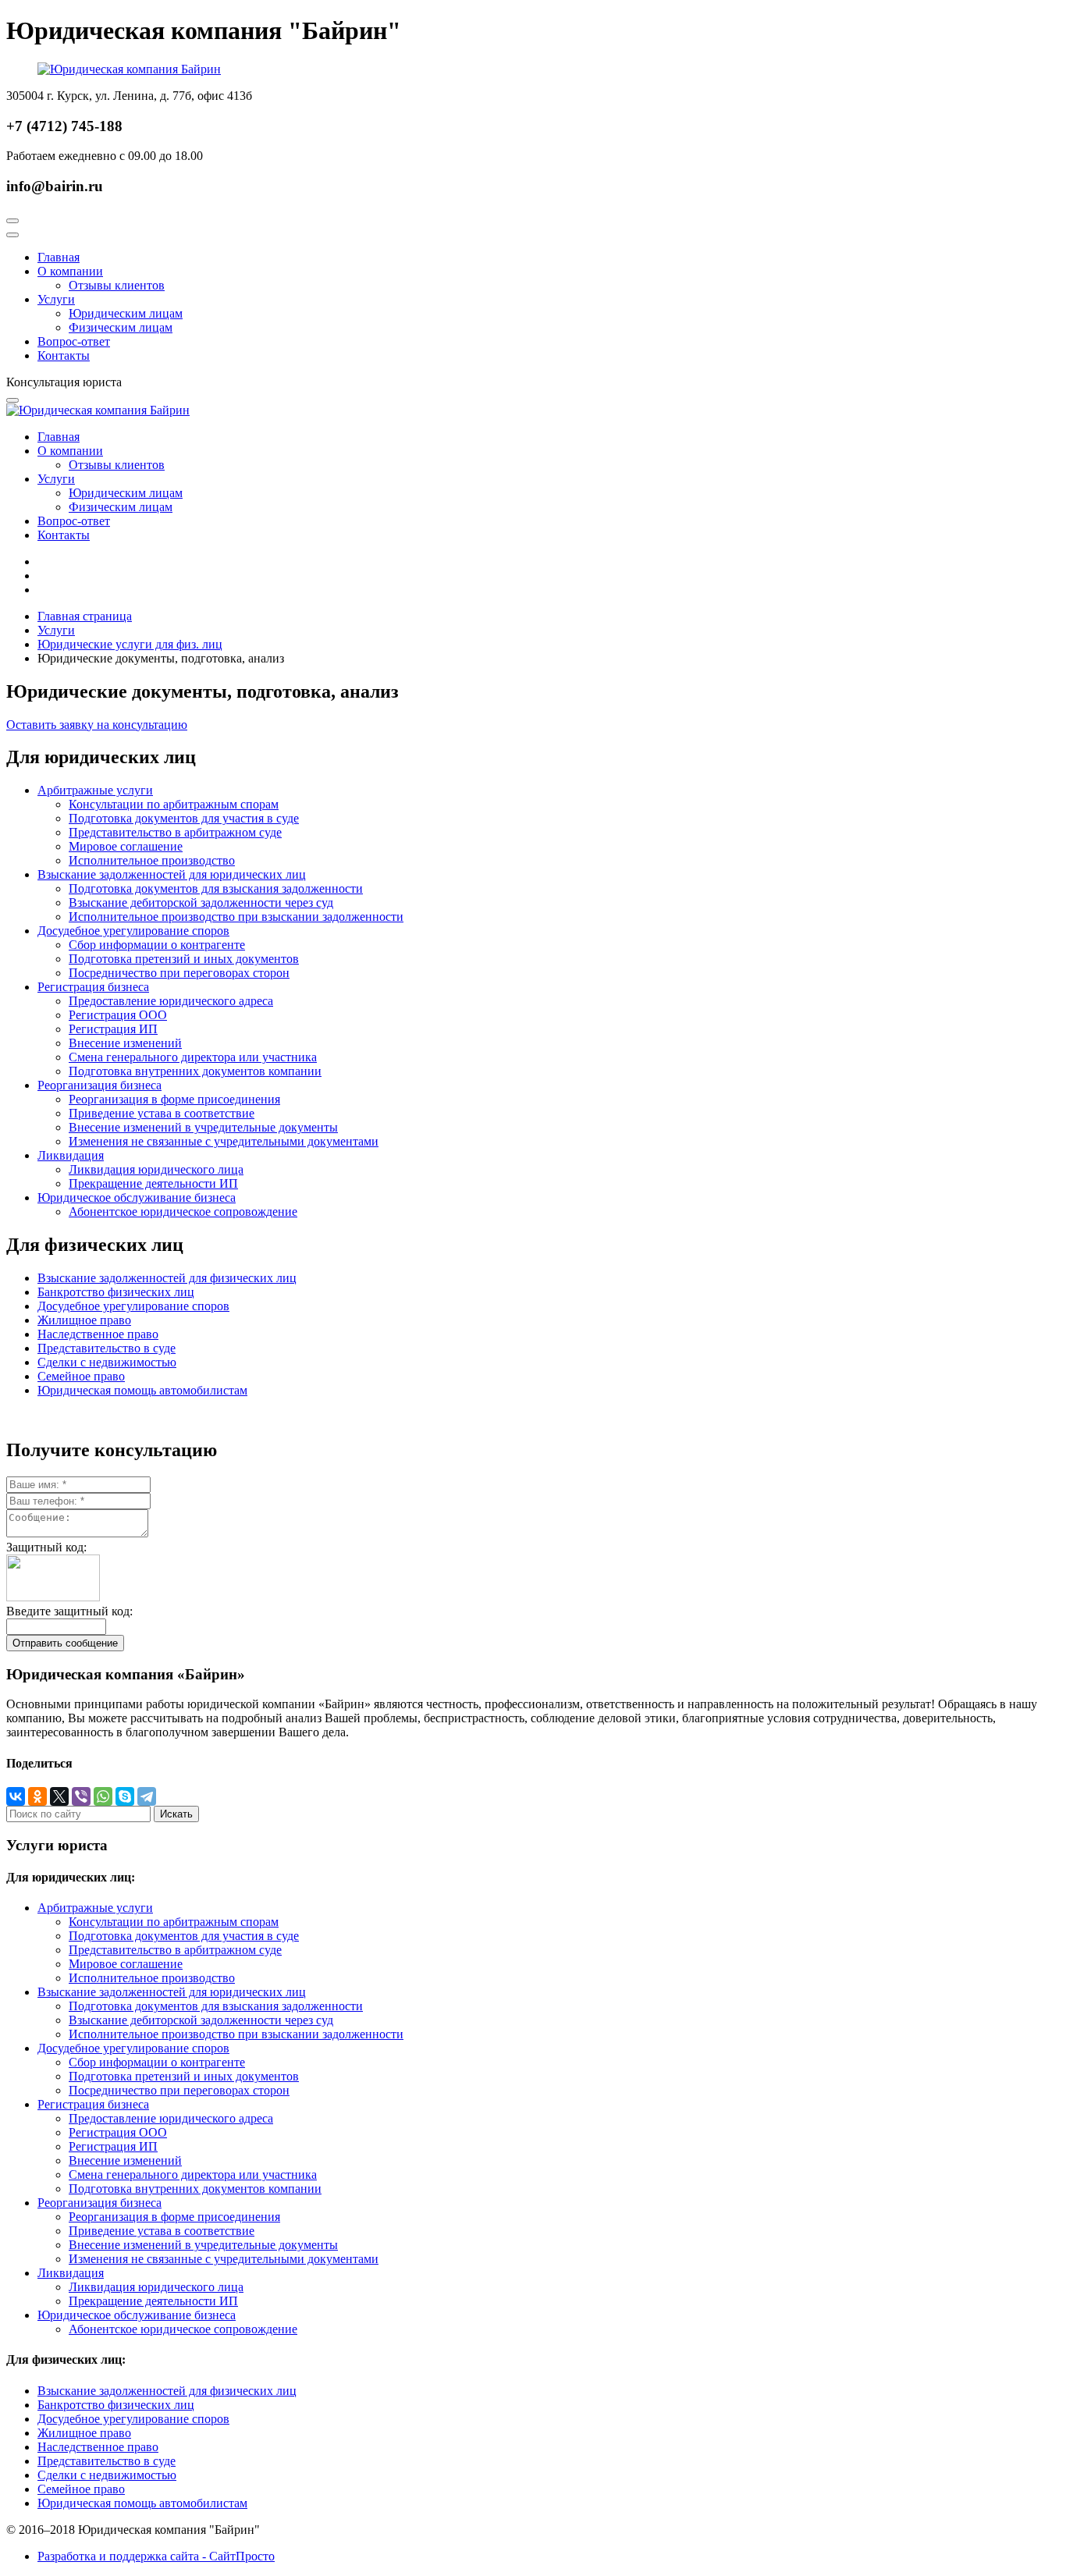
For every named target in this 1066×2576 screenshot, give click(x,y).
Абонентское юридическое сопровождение (183, 1212)
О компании (70, 271)
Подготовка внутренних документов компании (195, 1071)
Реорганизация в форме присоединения (174, 1099)
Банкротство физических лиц (116, 1292)
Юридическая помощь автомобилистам (142, 1390)
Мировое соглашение (126, 846)
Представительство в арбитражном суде (175, 832)
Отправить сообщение (65, 1643)
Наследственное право (98, 1334)
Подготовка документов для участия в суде (184, 818)
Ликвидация (71, 1155)
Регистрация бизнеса (93, 987)
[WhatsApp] (103, 1796)
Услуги (56, 299)
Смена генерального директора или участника (193, 1057)
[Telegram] (147, 1796)
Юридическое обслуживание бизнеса (137, 1197)
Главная (59, 257)
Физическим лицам (121, 327)
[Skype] (125, 1796)
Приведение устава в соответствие (162, 1113)
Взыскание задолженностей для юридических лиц (172, 874)
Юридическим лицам (126, 313)
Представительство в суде (107, 1348)
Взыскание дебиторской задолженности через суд (201, 902)
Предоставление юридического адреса (171, 1001)
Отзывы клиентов (117, 285)
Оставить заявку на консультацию (97, 725)
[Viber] (81, 1796)
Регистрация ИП (113, 1029)
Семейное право (81, 1376)
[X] (59, 1796)
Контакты (64, 355)
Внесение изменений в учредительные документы (203, 1127)
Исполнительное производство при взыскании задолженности (236, 917)
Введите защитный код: (69, 1611)
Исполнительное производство (152, 860)
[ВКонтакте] (16, 1796)
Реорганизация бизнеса (99, 1085)
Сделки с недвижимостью (107, 1362)
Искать (176, 1814)
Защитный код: (46, 1547)
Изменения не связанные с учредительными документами (224, 1141)
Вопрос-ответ (74, 341)
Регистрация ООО (118, 1015)
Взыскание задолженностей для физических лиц (167, 1278)
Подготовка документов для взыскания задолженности (216, 888)
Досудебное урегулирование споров (133, 931)
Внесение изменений (125, 1043)
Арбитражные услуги (95, 790)
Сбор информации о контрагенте (157, 945)
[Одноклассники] (37, 1796)
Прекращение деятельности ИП (153, 1183)
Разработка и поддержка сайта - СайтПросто (156, 2556)
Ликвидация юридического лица (156, 1169)
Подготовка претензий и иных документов (184, 959)
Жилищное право (84, 1320)
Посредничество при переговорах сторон (179, 973)
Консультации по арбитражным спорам (174, 804)
